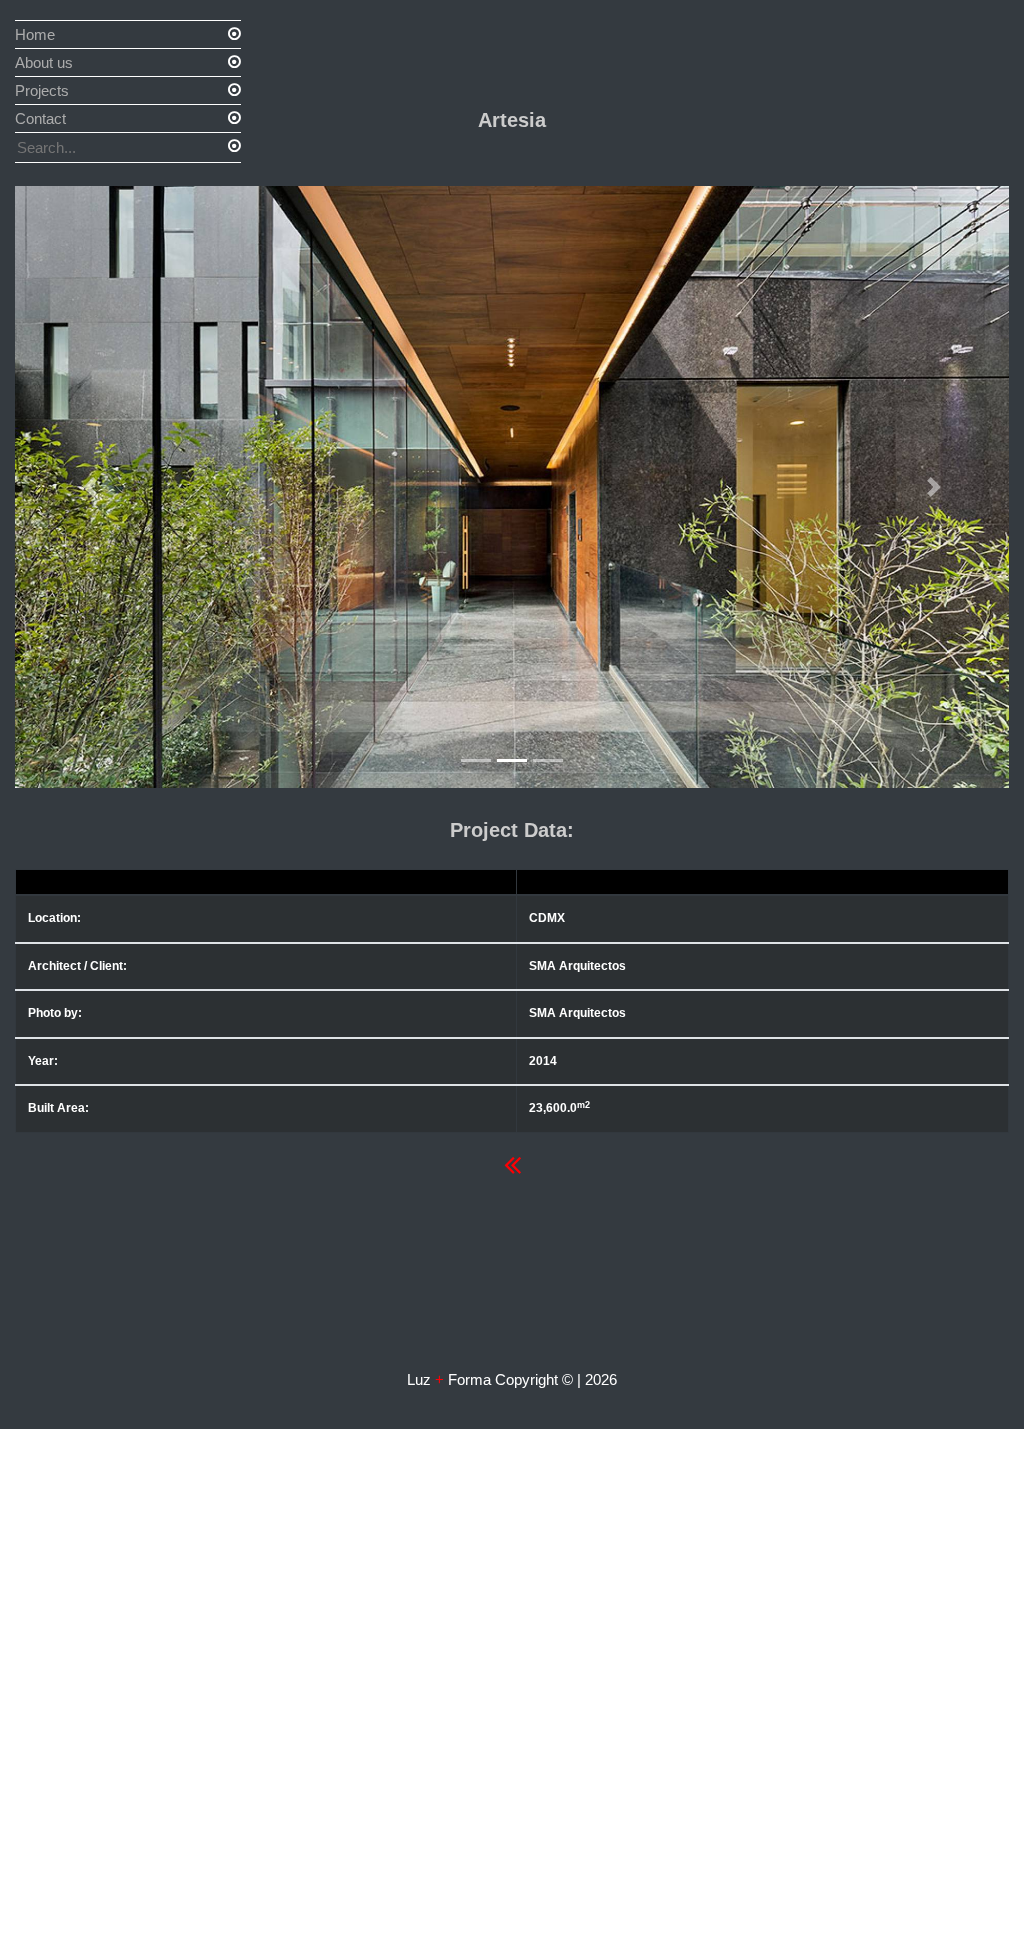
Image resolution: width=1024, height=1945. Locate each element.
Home (35, 34)
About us (44, 62)
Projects (42, 90)
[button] (89, 487)
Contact (40, 118)
